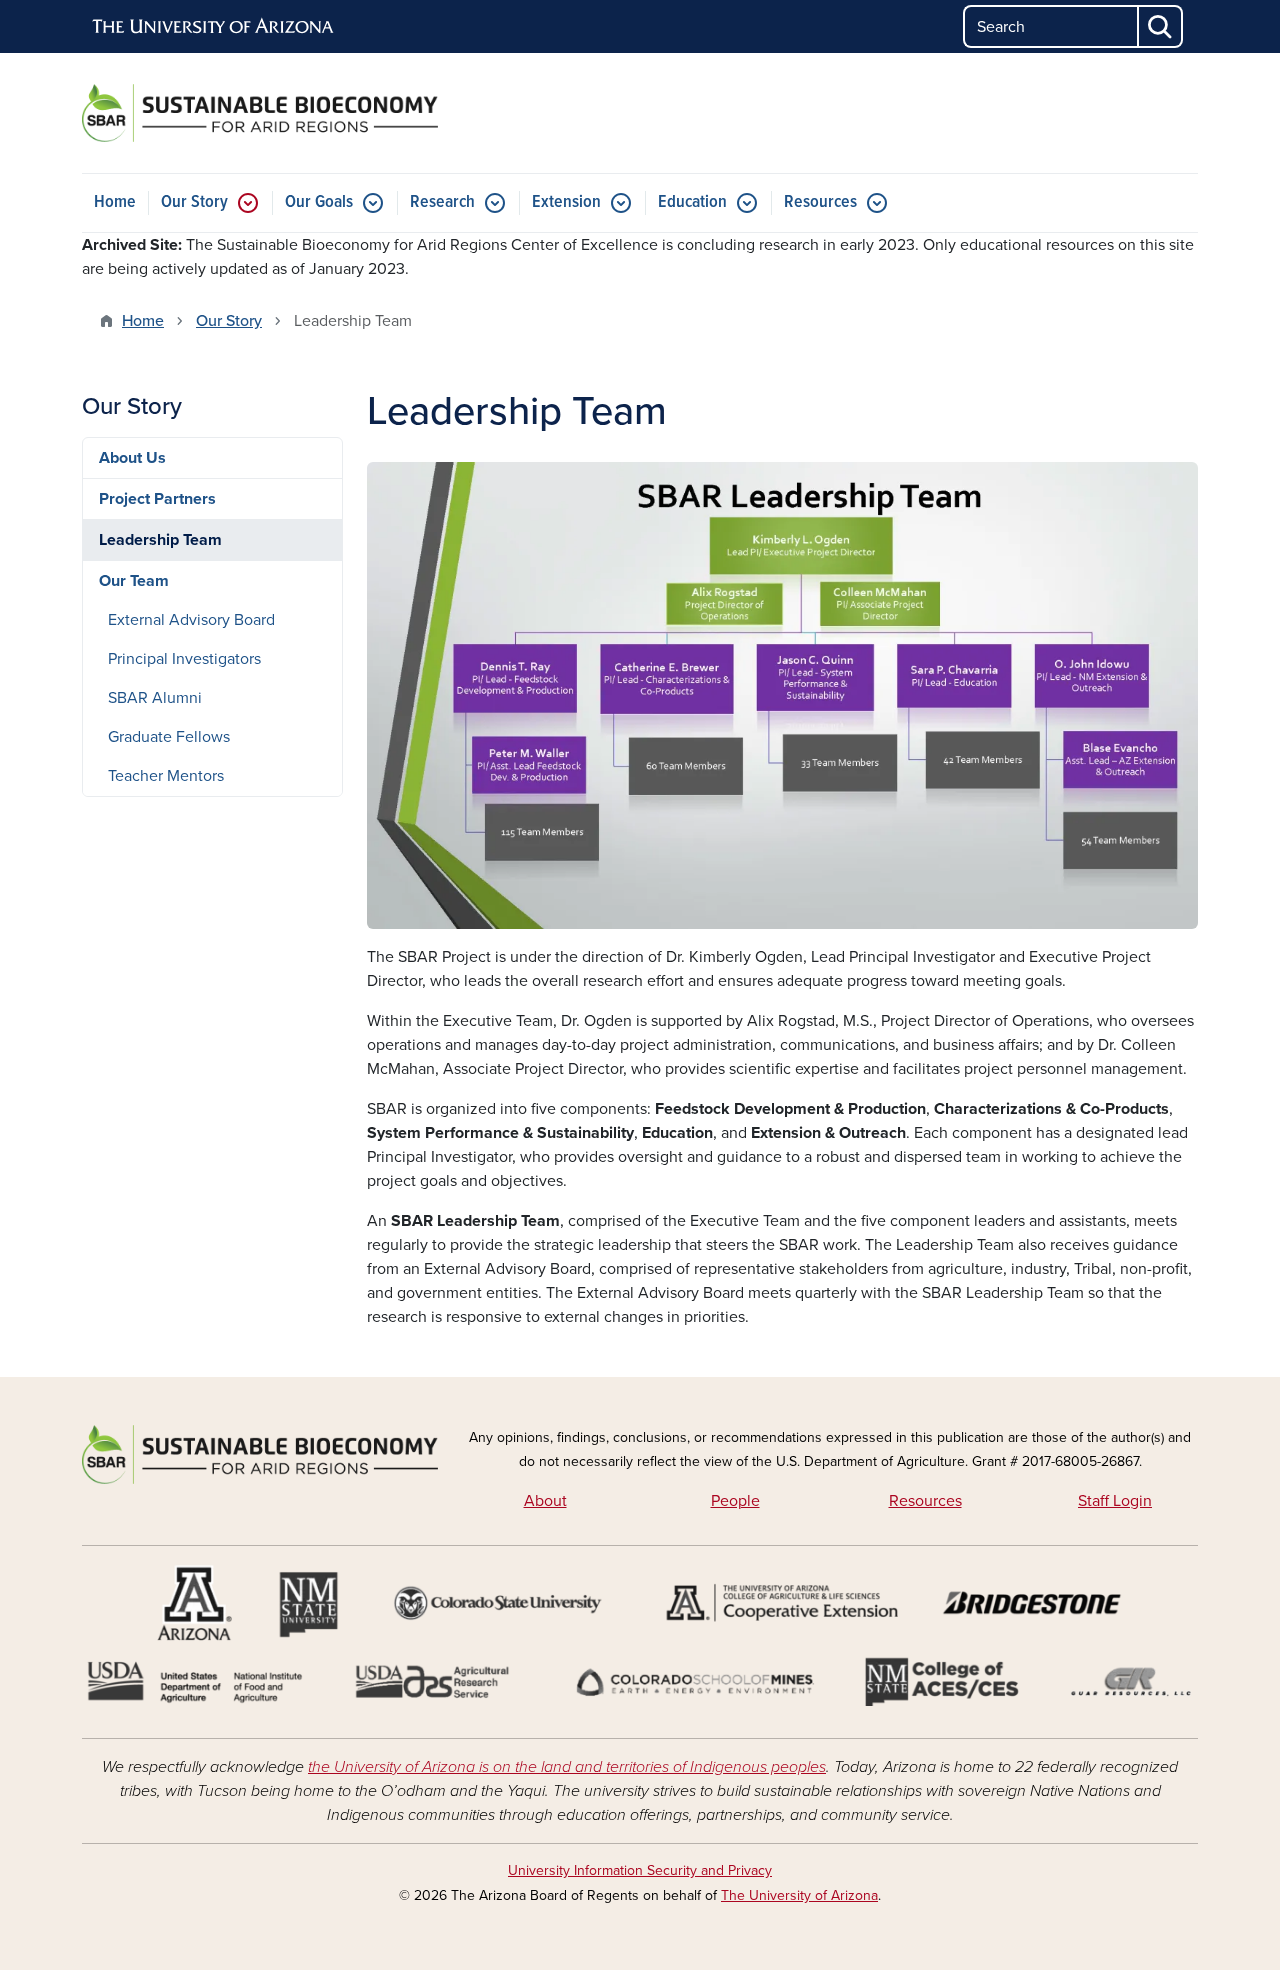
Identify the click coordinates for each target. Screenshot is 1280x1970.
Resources (820, 202)
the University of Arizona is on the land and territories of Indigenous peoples (567, 1767)
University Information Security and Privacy (640, 1870)
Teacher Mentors (166, 776)
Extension (566, 202)
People (735, 1501)
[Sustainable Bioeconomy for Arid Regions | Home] (260, 113)
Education (692, 202)
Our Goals (319, 202)
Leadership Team (160, 540)
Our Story (194, 202)
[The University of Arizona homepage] (214, 27)
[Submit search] (1161, 26)
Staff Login (1115, 1501)
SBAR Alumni (155, 698)
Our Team (134, 581)
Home (115, 202)
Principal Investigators (184, 659)
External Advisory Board (191, 620)
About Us (132, 458)
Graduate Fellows (169, 737)
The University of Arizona (799, 1895)
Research (442, 202)
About (545, 1501)
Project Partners (157, 499)
